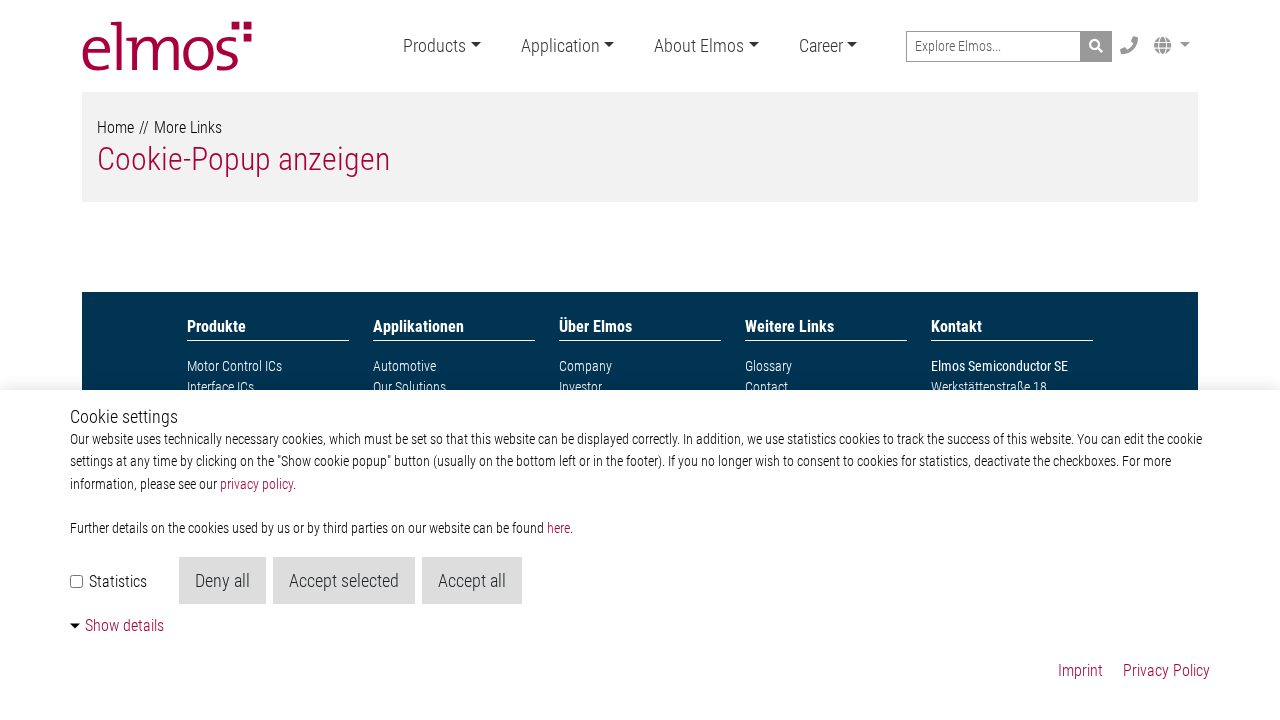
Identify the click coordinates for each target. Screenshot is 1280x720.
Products (434, 45)
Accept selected (344, 580)
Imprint (1080, 670)
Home (115, 127)
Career (821, 45)
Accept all (472, 580)
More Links (188, 127)
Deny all (222, 580)
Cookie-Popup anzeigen (243, 159)
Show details (124, 625)
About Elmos (699, 45)
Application (560, 45)
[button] (1172, 45)
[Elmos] (167, 46)
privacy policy (256, 484)
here (558, 528)
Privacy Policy (1166, 670)
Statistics (116, 581)
